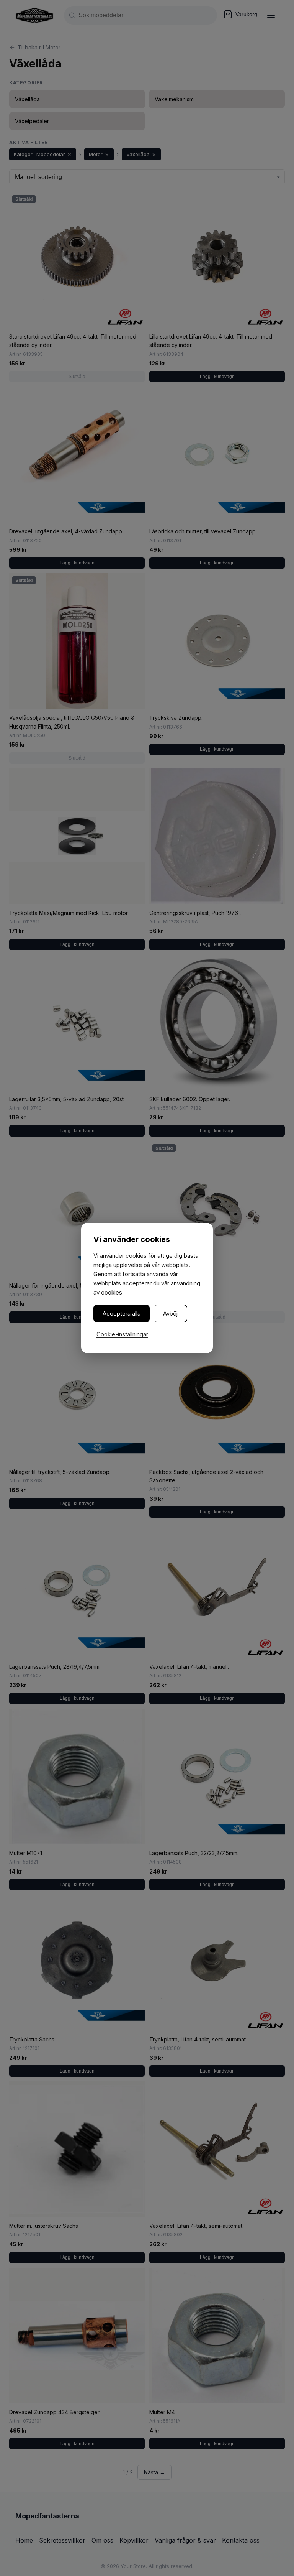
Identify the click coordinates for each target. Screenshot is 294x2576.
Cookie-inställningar (122, 1334)
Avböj (170, 1313)
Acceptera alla (122, 1313)
